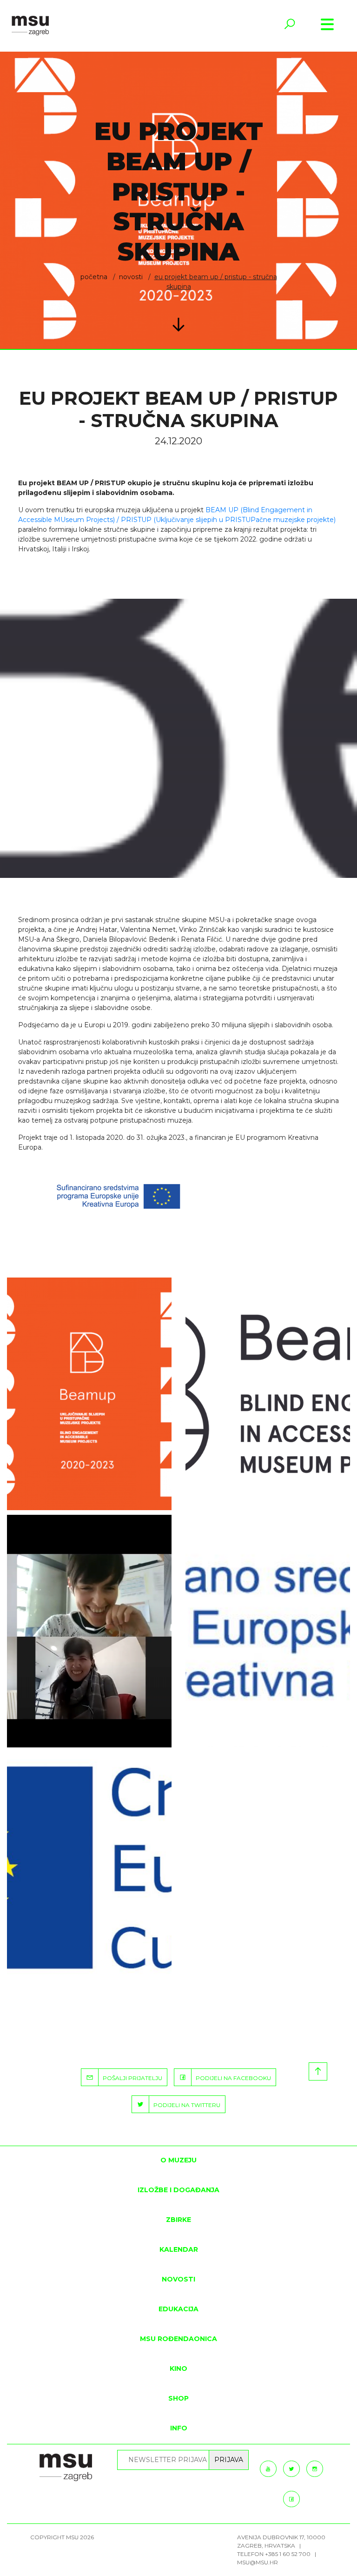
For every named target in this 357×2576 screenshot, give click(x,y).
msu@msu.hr (258, 2562)
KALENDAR (179, 2249)
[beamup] (89, 1394)
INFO (179, 2428)
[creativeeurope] (89, 1868)
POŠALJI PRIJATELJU (130, 2078)
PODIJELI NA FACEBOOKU (231, 2078)
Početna (94, 277)
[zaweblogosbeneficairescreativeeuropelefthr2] (268, 1631)
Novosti (131, 277)
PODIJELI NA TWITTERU (185, 2105)
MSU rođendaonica (178, 2339)
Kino (178, 2369)
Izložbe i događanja (178, 2190)
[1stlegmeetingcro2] (89, 1631)
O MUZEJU (178, 2160)
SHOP (178, 2398)
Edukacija (178, 2309)
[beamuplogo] (268, 1394)
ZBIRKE (178, 2220)
